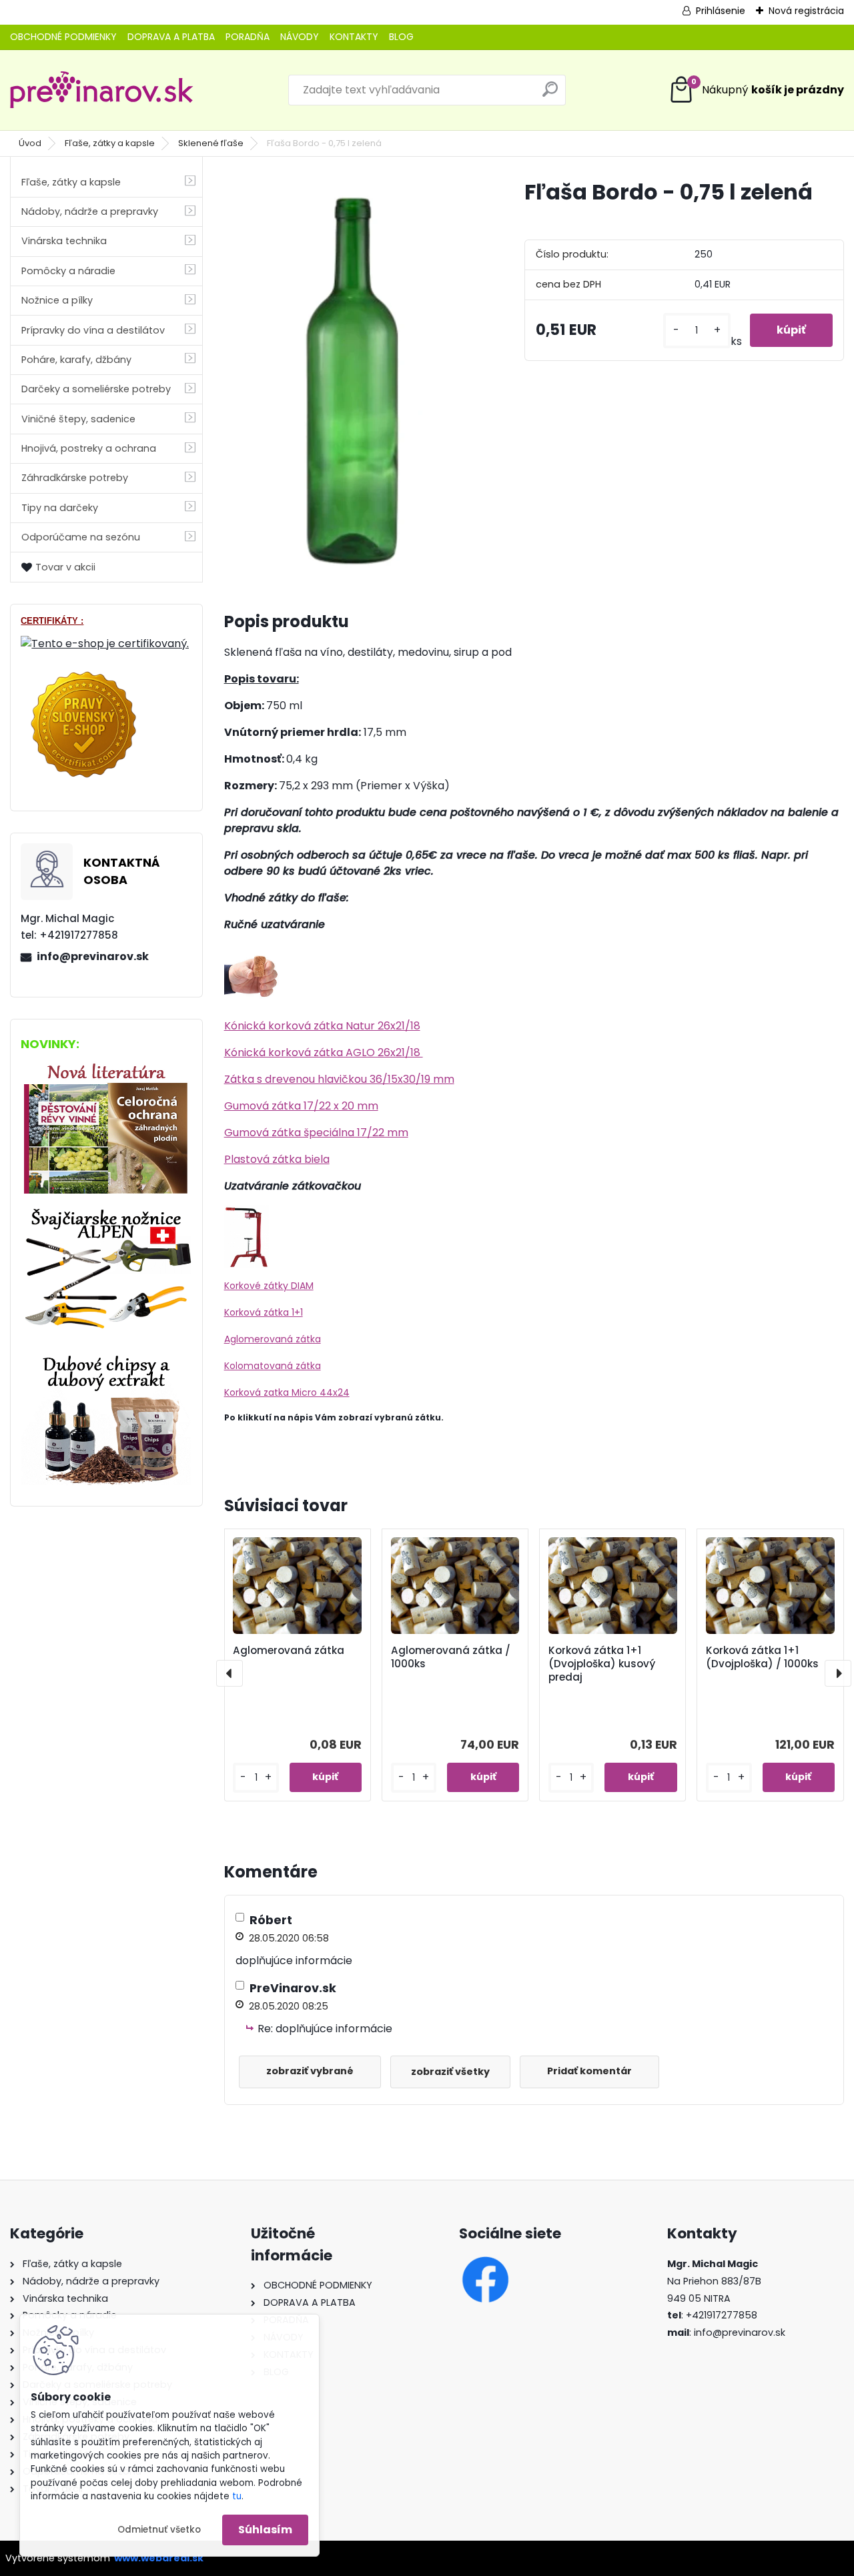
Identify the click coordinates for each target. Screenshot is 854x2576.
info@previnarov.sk (93, 956)
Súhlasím (265, 2530)
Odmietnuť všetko (159, 2530)
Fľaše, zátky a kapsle (110, 143)
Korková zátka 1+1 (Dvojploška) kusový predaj (602, 1664)
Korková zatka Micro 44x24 (287, 1392)
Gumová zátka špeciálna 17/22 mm (316, 1133)
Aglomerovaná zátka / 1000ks (451, 1657)
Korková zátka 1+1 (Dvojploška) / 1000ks (762, 1657)
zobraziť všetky (450, 2072)
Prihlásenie (721, 11)
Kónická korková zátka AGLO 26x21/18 (324, 1052)
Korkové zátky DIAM (269, 1286)
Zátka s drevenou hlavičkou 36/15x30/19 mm (339, 1079)
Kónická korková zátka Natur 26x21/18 (322, 1026)
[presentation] (230, 1673)
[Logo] (102, 90)
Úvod (30, 143)
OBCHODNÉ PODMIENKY (63, 37)
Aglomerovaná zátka (273, 1339)
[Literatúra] (106, 1066)
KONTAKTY (354, 37)
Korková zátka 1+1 (264, 1312)
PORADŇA (248, 37)
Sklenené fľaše (211, 143)
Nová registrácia (806, 11)
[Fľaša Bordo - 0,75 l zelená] (353, 378)
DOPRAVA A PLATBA (171, 37)
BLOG (401, 37)
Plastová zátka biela (277, 1159)
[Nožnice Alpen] (106, 1213)
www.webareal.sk (159, 2558)
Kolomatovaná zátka (273, 1366)
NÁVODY (300, 37)
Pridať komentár (589, 2071)
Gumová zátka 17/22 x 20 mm (301, 1106)
